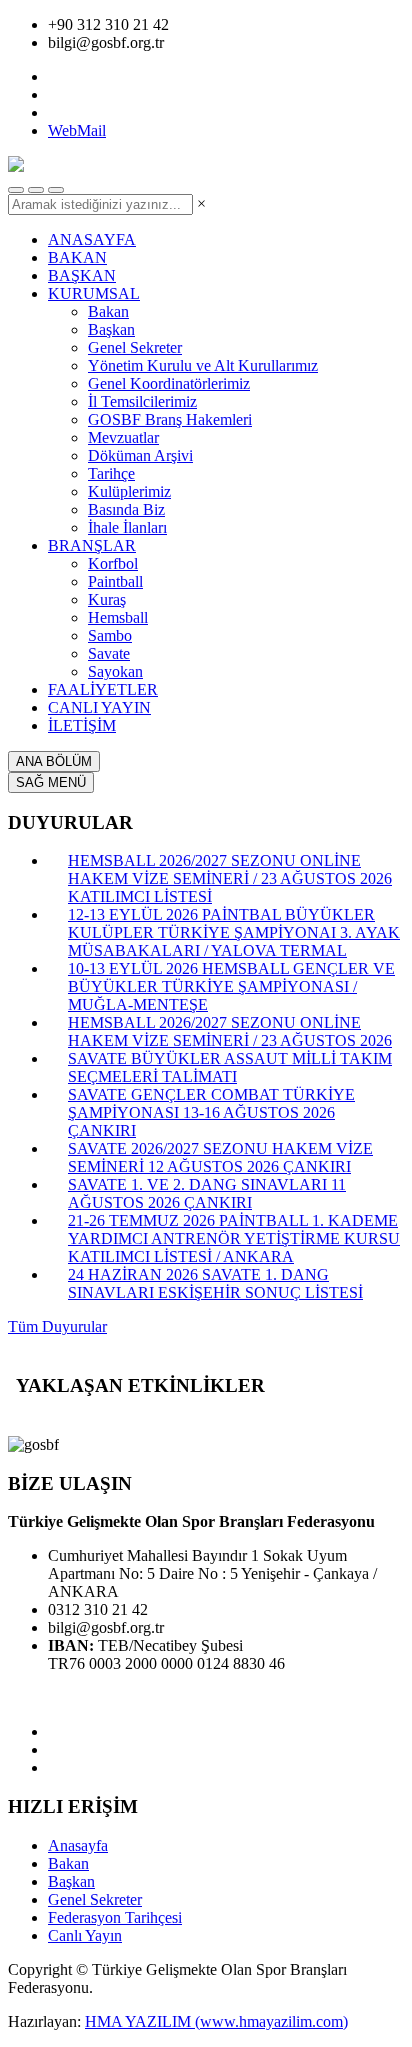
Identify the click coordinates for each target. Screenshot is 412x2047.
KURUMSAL (94, 293)
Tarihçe (111, 473)
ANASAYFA (92, 239)
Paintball (115, 581)
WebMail (77, 130)
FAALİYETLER (103, 689)
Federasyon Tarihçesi (115, 1917)
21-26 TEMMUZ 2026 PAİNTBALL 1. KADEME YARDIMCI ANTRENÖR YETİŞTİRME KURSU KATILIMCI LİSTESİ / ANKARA (234, 1238)
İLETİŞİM (82, 725)
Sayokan (115, 671)
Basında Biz (126, 509)
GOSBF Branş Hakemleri (170, 419)
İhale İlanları (127, 527)
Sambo (110, 635)
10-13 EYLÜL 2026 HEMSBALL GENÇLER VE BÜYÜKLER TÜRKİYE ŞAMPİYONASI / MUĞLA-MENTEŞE (231, 986)
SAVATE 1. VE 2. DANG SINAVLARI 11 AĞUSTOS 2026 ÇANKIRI (207, 1193)
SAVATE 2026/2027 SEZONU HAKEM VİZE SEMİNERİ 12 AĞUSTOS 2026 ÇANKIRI (220, 1157)
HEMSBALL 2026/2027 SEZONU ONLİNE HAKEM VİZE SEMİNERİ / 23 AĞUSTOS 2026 (230, 1031)
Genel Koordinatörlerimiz (169, 383)
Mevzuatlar (123, 437)
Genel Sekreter (135, 347)
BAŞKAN (82, 275)
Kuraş (107, 599)
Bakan (108, 311)
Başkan (111, 329)
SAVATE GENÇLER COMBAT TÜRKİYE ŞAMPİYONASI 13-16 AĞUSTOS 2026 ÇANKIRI (211, 1112)
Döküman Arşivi (140, 455)
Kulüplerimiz (129, 491)
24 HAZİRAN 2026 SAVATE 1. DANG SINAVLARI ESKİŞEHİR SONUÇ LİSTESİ (215, 1283)
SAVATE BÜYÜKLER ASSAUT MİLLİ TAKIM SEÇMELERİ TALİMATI (230, 1067)
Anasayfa (78, 1845)
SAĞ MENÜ (51, 782)
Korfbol (113, 563)
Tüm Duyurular (57, 1326)
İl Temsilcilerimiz (142, 401)
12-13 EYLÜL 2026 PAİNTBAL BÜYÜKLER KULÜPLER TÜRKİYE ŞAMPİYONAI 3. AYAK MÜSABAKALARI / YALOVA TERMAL (234, 932)
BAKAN (77, 257)
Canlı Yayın (85, 1935)
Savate (109, 653)
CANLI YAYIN (99, 707)
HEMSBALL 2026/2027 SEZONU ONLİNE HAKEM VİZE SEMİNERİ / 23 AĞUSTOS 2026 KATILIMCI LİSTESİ (230, 878)
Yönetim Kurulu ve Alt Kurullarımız (203, 365)
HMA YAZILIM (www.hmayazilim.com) (216, 2021)
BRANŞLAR (92, 545)
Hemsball (118, 617)
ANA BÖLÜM (54, 761)
